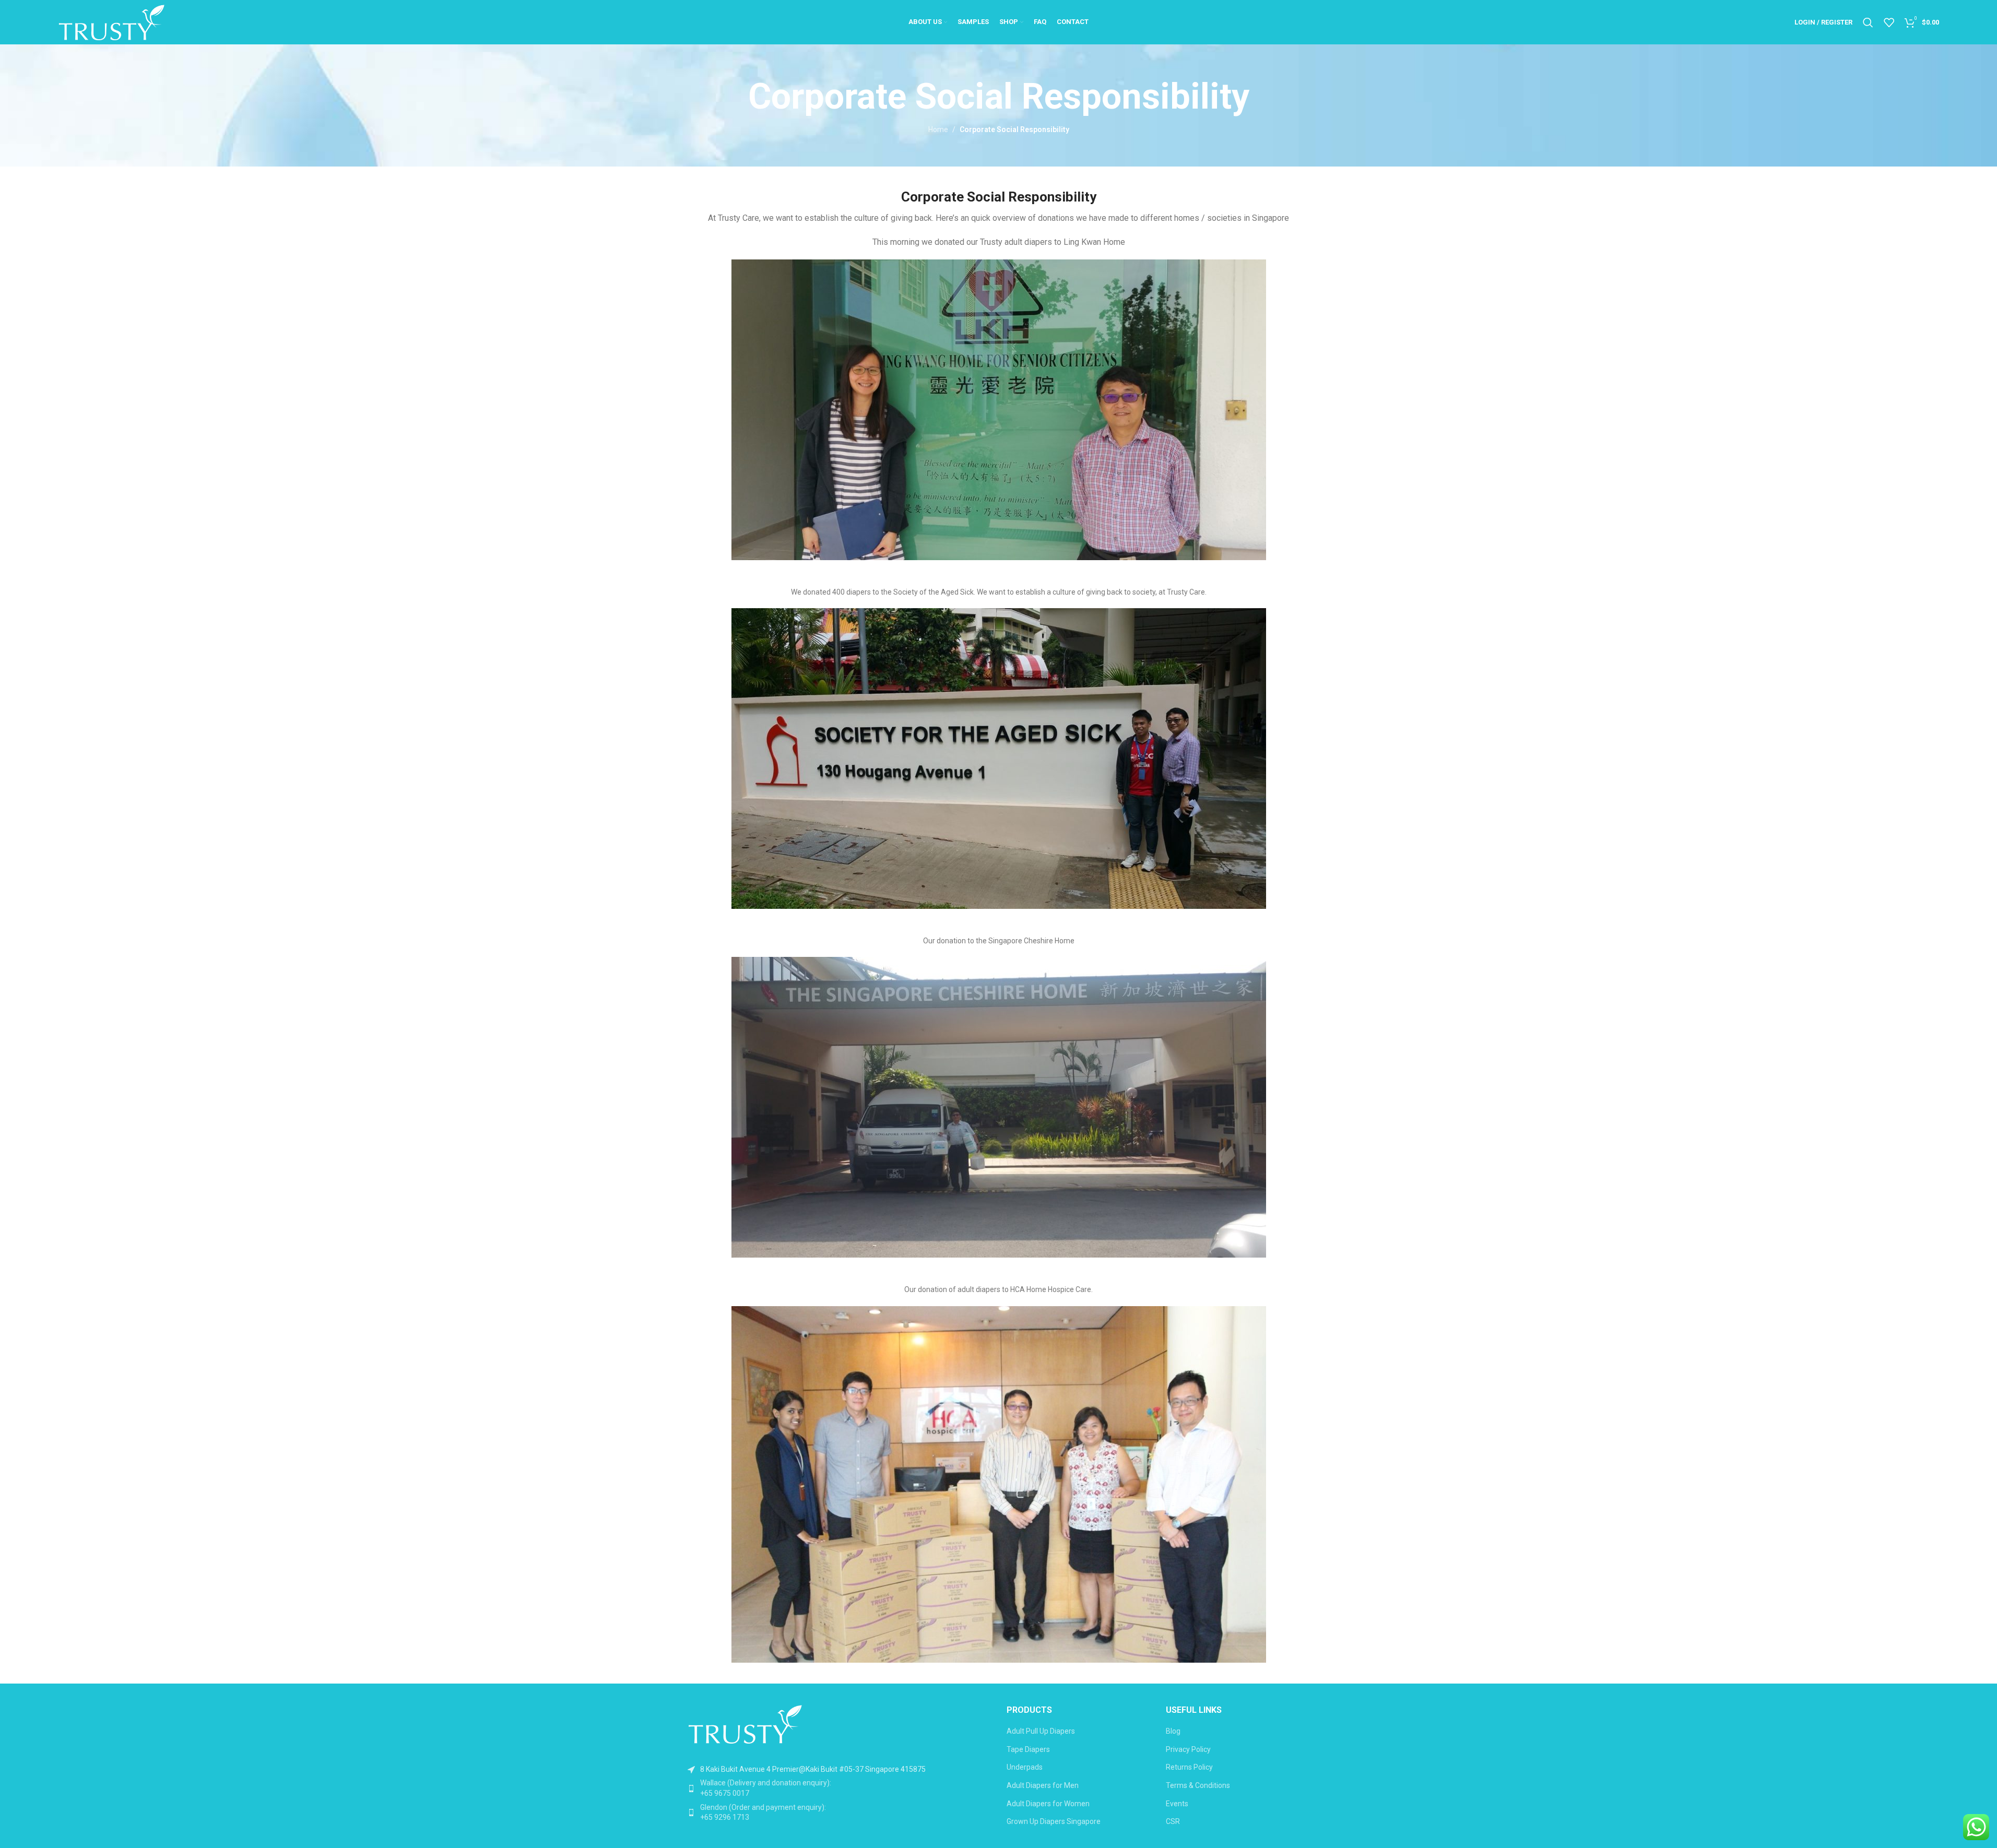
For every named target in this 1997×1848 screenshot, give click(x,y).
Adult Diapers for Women (1048, 1804)
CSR (1173, 1821)
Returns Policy (1189, 1767)
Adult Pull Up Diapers (1041, 1731)
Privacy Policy (1188, 1749)
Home (938, 129)
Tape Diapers (1028, 1749)
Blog (1173, 1731)
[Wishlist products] (1889, 22)
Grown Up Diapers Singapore (1054, 1821)
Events (1177, 1804)
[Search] (1868, 22)
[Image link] (745, 1723)
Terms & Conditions (1198, 1785)
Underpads (1025, 1767)
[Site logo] (111, 21)
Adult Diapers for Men (1043, 1785)
